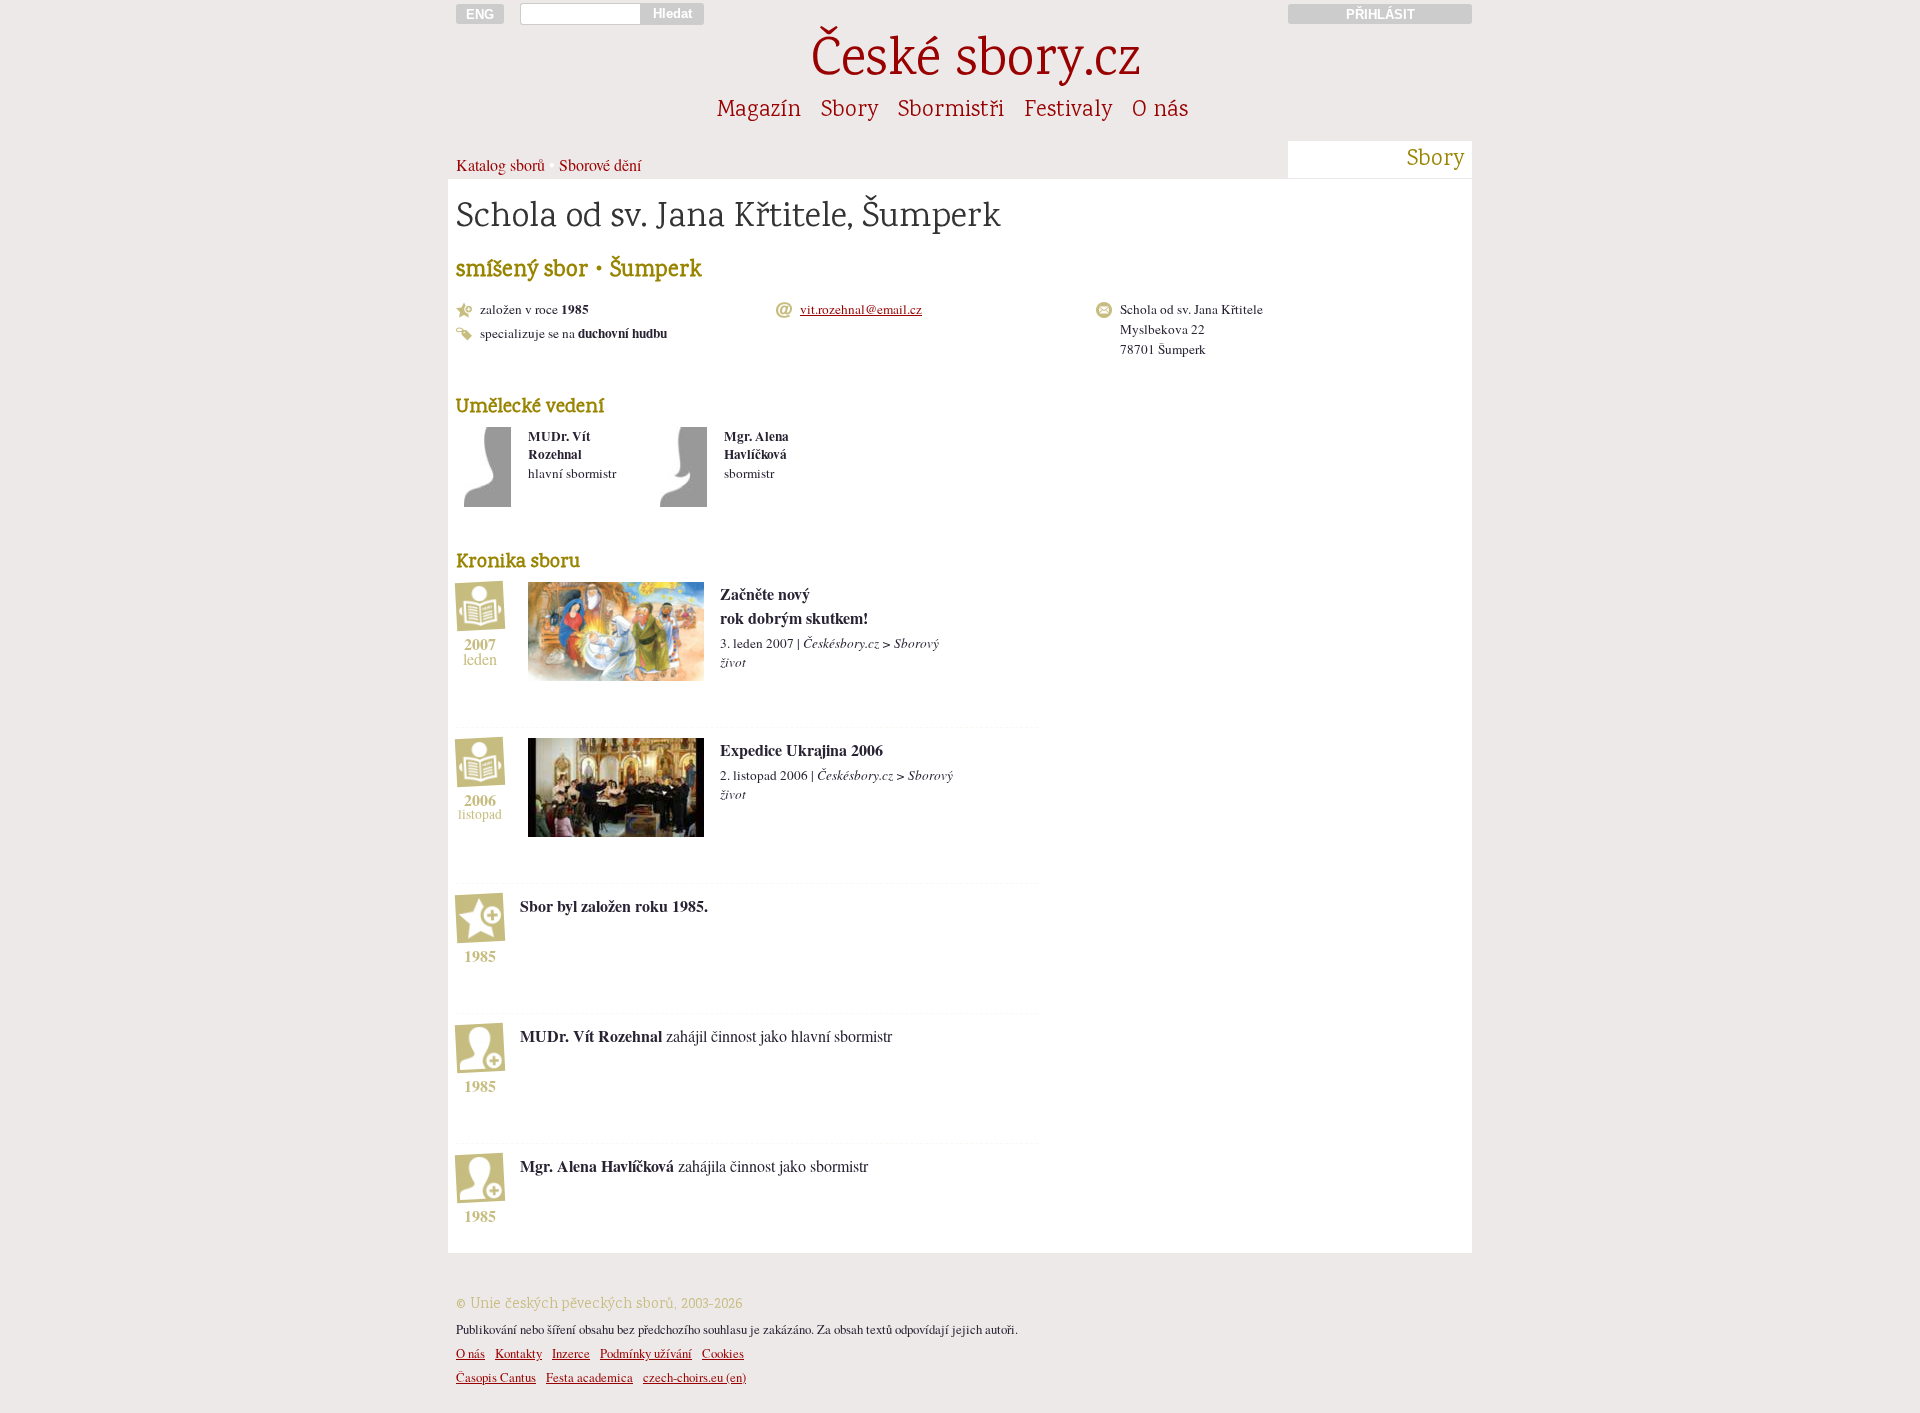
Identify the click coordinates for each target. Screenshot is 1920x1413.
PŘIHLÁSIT (1380, 14)
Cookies (723, 1353)
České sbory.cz (975, 62)
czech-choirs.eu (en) (694, 1377)
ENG (480, 14)
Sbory (849, 111)
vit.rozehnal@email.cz (861, 309)
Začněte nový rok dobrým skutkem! (794, 605)
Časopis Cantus (496, 1377)
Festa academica (589, 1377)
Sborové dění (600, 164)
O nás (1160, 111)
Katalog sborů (500, 164)
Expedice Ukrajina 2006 (801, 749)
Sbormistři (951, 111)
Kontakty (518, 1353)
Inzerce (571, 1353)
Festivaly (1068, 111)
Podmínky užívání (646, 1353)
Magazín (759, 111)
